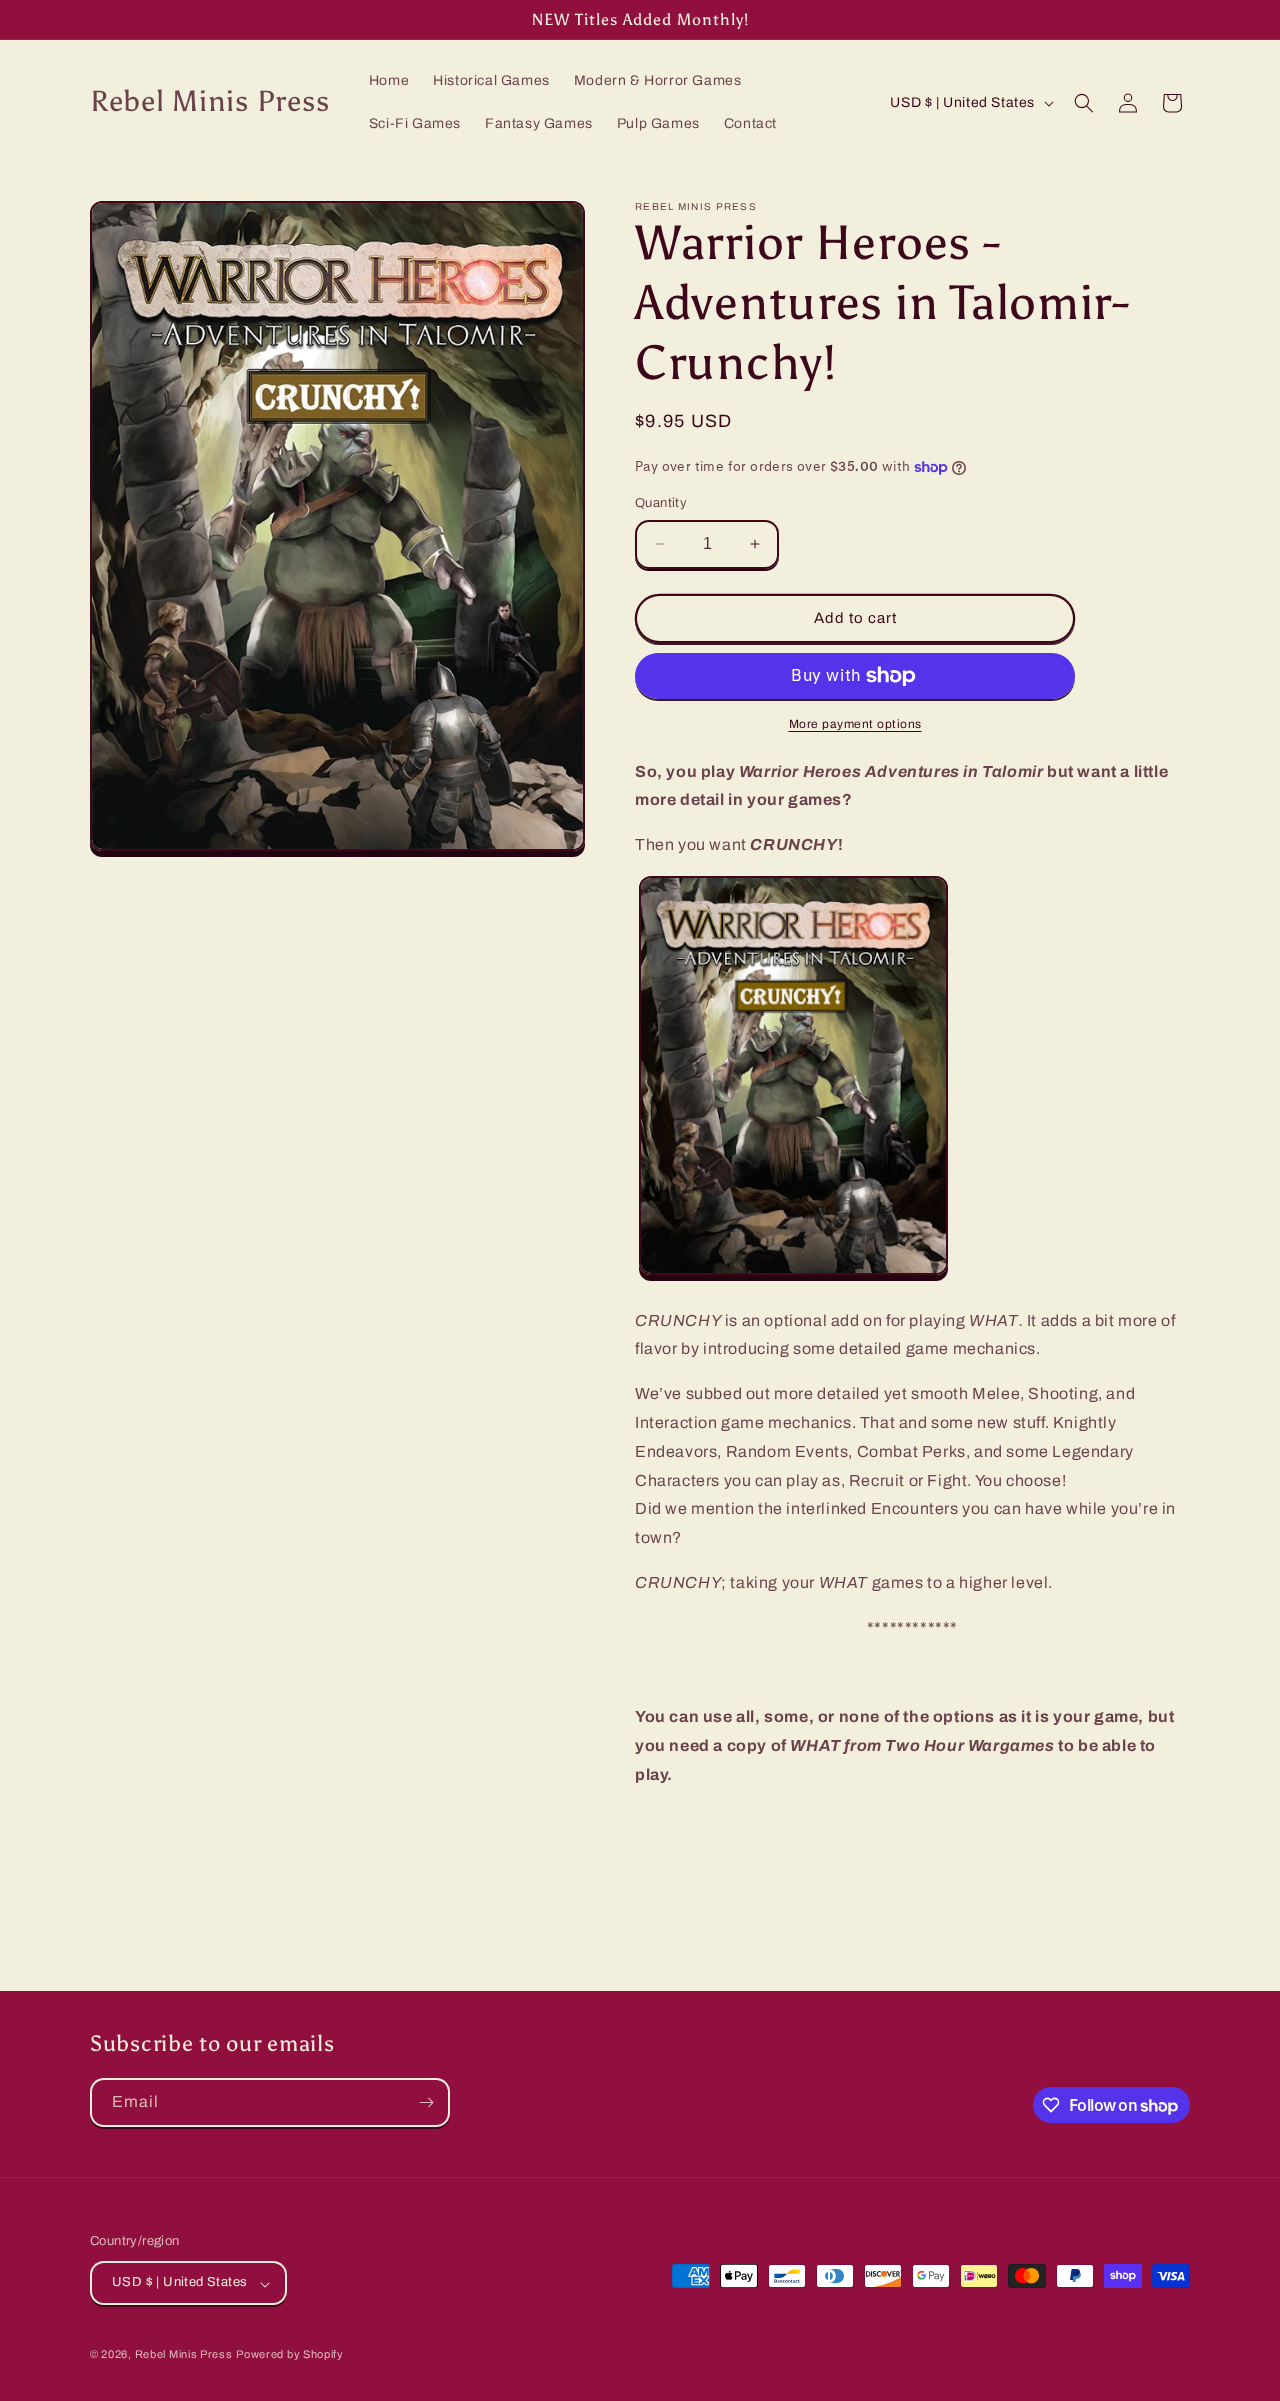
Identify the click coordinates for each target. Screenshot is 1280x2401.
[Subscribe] (426, 2102)
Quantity (661, 503)
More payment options (855, 724)
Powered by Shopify (290, 2355)
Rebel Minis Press (184, 2355)
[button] (1084, 103)
